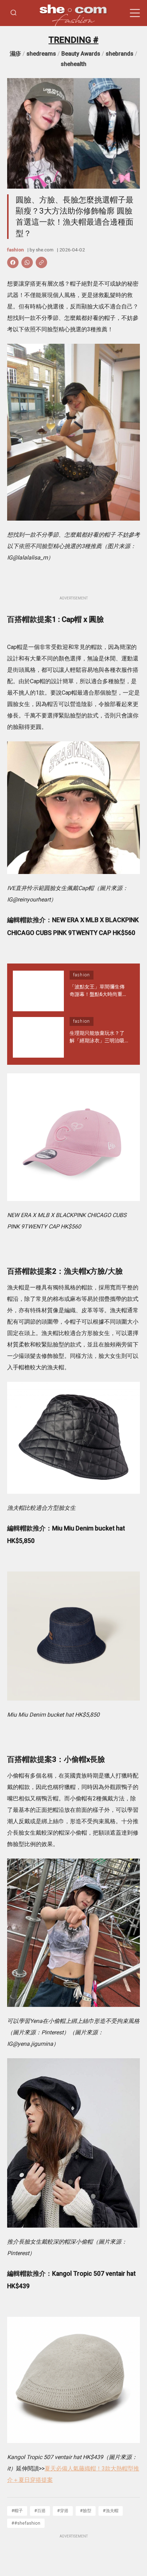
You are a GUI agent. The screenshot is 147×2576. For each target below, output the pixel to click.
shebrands (120, 54)
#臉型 (86, 2511)
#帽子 (17, 2511)
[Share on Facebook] (13, 262)
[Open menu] (135, 13)
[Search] (14, 13)
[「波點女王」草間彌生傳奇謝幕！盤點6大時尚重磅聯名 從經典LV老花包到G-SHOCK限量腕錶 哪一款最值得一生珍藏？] (38, 991)
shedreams (41, 54)
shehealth (73, 64)
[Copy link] (41, 262)
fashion (16, 250)
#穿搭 (63, 2511)
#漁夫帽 (111, 2511)
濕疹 (15, 54)
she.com (45, 250)
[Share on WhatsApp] (27, 262)
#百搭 (40, 2511)
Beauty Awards (81, 54)
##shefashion (26, 2523)
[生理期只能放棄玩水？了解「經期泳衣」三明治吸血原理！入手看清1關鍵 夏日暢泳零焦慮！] (38, 1037)
